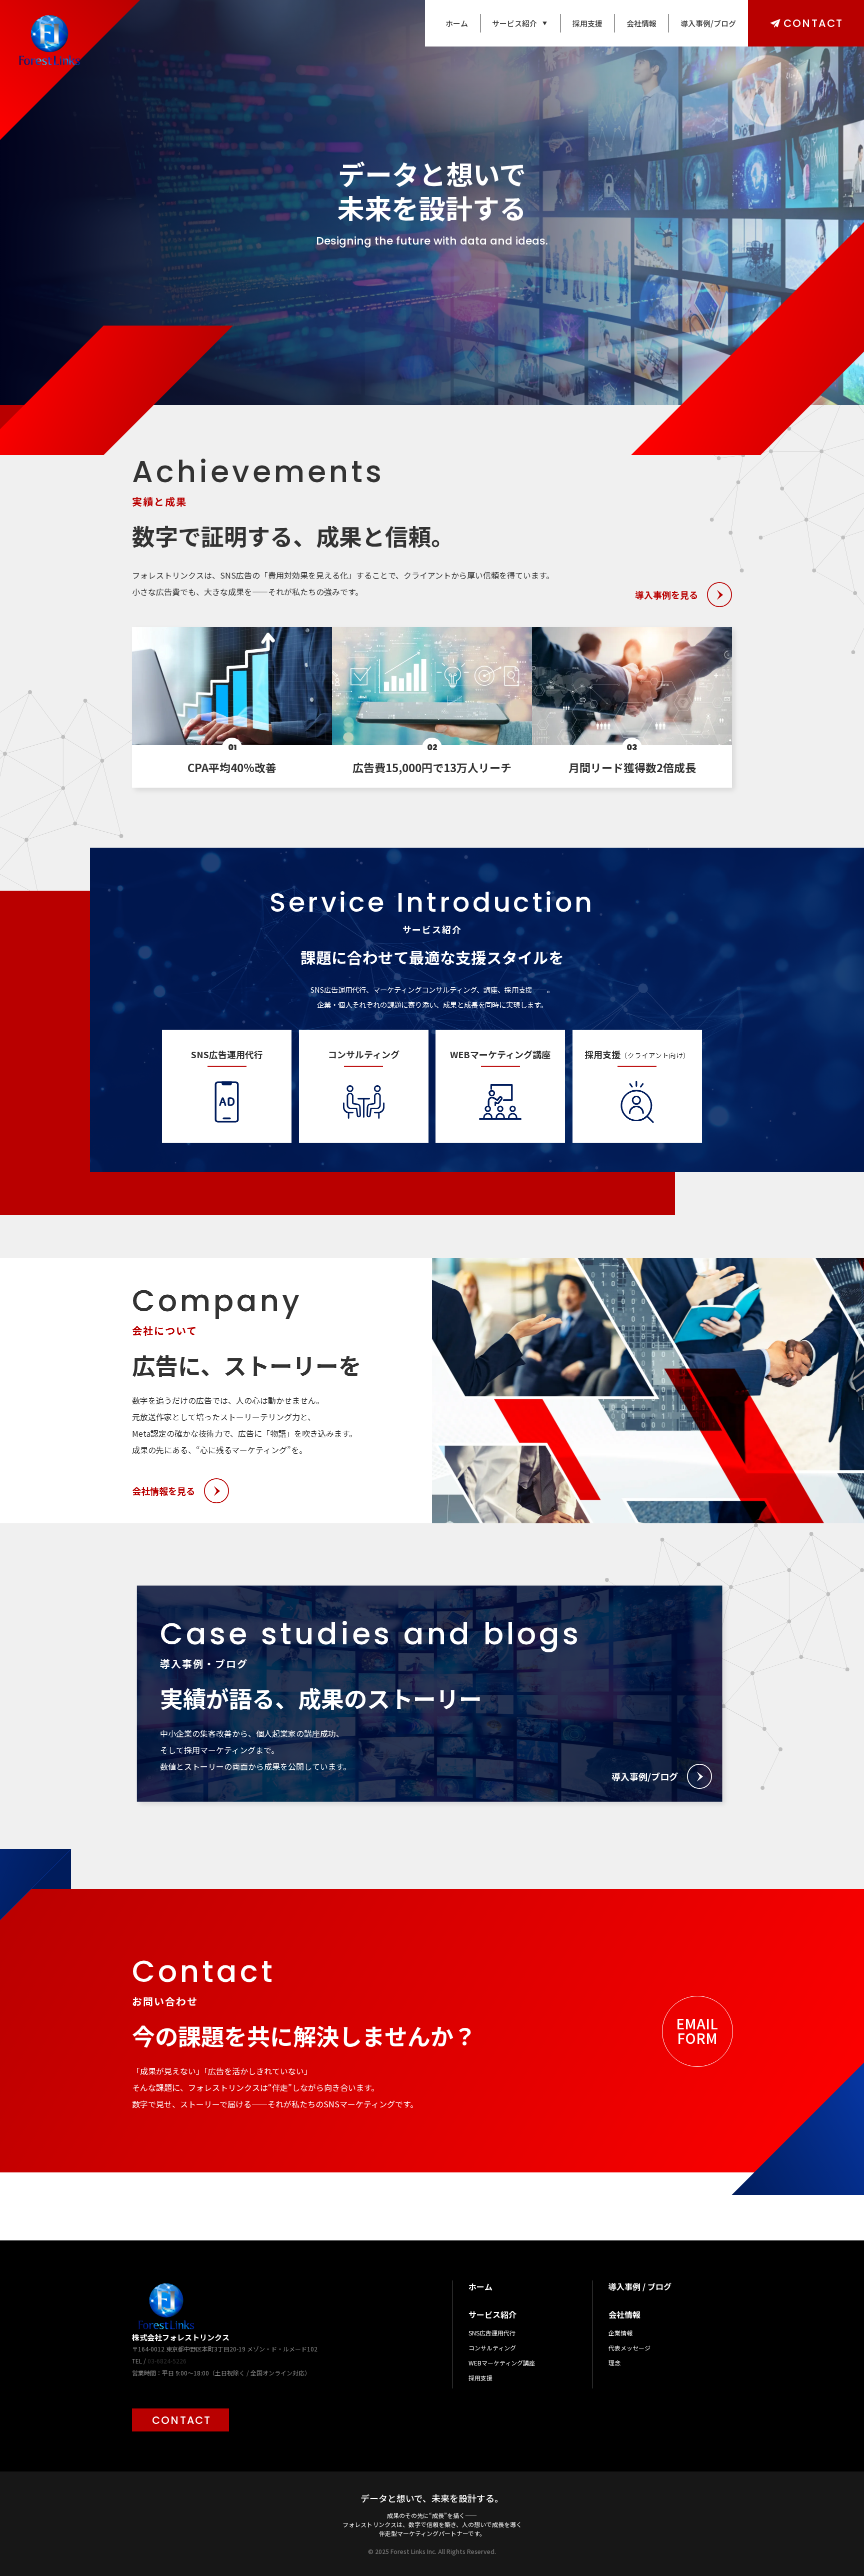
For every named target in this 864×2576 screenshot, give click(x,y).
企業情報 (620, 2333)
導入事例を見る (666, 595)
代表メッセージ (629, 2348)
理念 (614, 2363)
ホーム (457, 23)
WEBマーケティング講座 (502, 2363)
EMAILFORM (697, 2031)
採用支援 (587, 23)
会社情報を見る (163, 1491)
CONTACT (813, 23)
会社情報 (641, 23)
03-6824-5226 (167, 2361)
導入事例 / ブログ (640, 2286)
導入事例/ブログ (708, 23)
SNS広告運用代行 (492, 2333)
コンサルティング (492, 2348)
